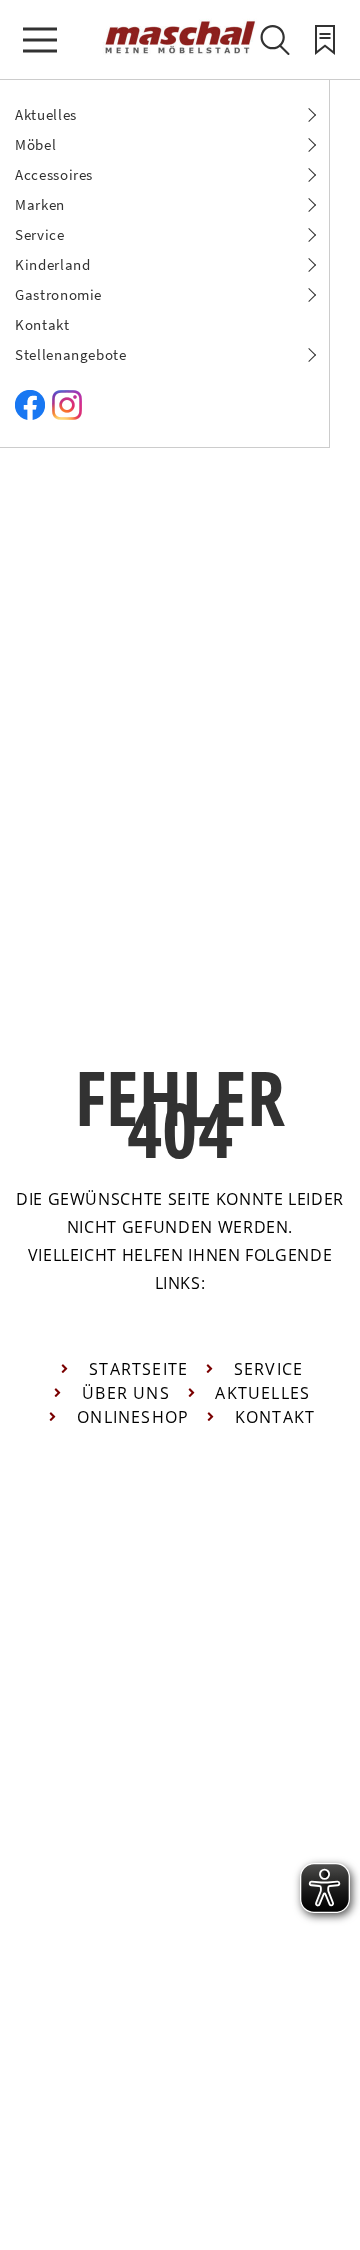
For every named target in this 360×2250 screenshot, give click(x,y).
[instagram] (67, 414)
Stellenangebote (71, 354)
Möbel (35, 144)
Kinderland (53, 264)
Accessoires (54, 174)
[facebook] (30, 414)
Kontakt (42, 324)
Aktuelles (46, 114)
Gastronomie (58, 294)
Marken (40, 204)
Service (40, 234)
